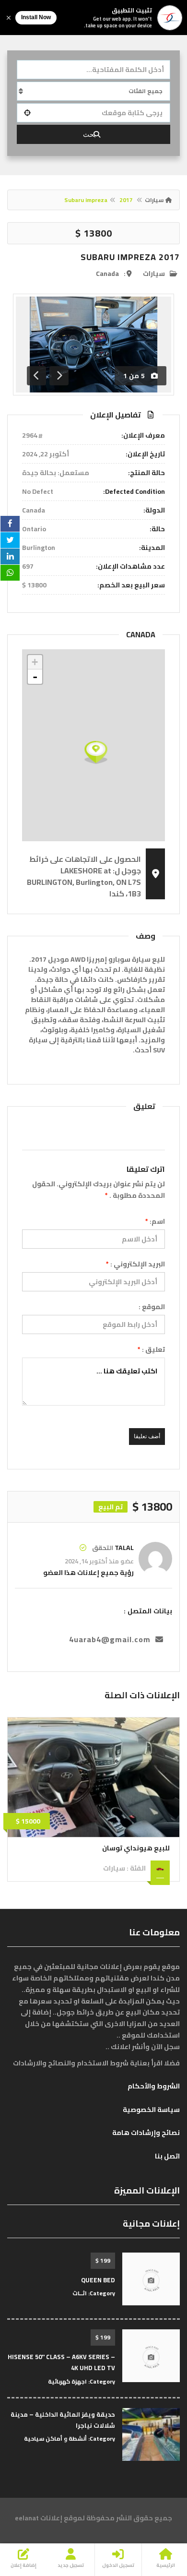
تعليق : (151, 1349)
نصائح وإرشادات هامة (146, 2133)
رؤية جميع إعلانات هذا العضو (88, 1573)
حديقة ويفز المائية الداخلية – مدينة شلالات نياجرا (63, 2420)
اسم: (155, 1221)
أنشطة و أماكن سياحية (55, 2439)
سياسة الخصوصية (151, 2110)
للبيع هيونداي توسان (136, 1848)
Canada (107, 274)
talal (124, 1548)
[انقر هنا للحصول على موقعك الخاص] (27, 113)
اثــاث (80, 2293)
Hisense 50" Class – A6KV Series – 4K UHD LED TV (61, 2362)
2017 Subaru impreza (130, 257)
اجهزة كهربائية (67, 2381)
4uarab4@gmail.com (110, 1639)
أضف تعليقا (147, 1436)
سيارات (154, 200)
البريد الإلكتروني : (135, 1264)
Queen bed (98, 2280)
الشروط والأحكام (154, 2086)
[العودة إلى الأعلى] (31, 2516)
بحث (89, 134)
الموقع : (152, 1307)
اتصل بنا (167, 2156)
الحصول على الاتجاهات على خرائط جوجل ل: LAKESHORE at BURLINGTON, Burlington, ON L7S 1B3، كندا (84, 876)
